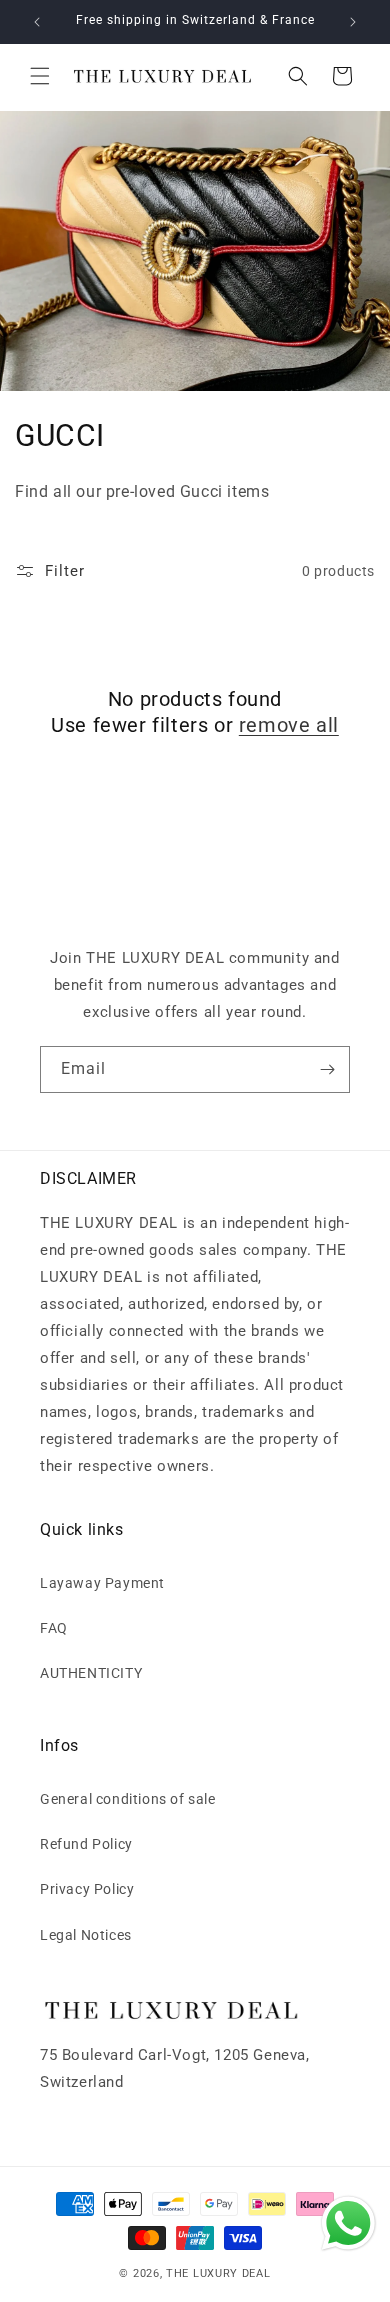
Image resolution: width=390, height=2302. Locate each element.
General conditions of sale (128, 1799)
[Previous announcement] (37, 22)
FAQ (54, 1628)
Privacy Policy (87, 1889)
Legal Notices (86, 1935)
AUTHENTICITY (91, 1673)
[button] (40, 76)
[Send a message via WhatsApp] (348, 2223)
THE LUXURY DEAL (218, 2273)
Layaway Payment (102, 1583)
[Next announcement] (353, 22)
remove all (289, 725)
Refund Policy (86, 1844)
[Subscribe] (327, 1069)
